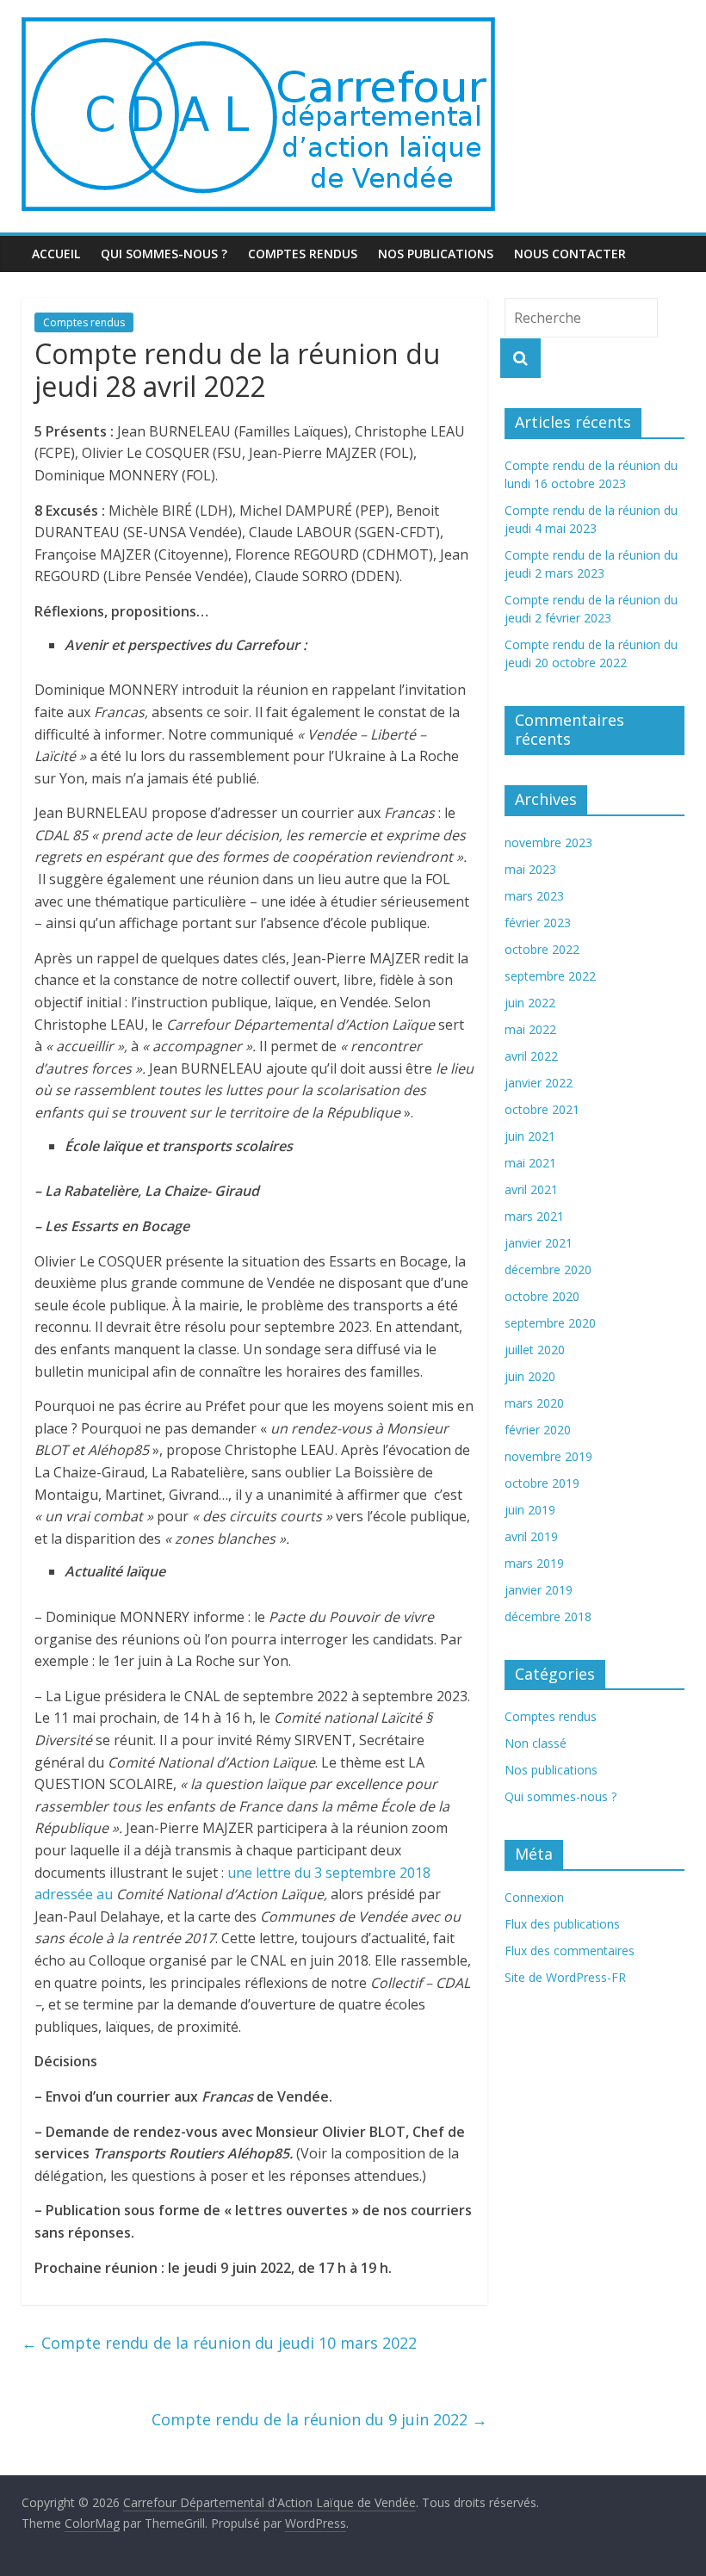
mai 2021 (530, 1163)
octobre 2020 (542, 1296)
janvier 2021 (539, 1243)
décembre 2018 (548, 1616)
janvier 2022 (539, 1083)
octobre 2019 (542, 1483)
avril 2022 (531, 1056)
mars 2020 (534, 1403)
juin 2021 (530, 1136)
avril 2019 (531, 1536)
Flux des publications (562, 1924)
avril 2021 (531, 1189)
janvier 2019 (539, 1590)
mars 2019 (534, 1563)
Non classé (536, 1743)
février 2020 (538, 1430)
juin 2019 (530, 1510)
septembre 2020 (550, 1323)
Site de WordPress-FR (565, 1977)
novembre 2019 (548, 1456)
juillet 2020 (535, 1350)
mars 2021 (534, 1216)
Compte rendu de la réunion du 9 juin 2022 (319, 2419)
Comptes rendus (303, 254)
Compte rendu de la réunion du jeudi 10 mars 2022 (219, 2343)
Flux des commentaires (570, 1951)
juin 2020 (530, 1376)
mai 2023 (530, 869)
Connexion (534, 1897)
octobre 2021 (542, 1109)
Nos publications (436, 254)
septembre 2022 (550, 976)
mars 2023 (534, 896)
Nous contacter (570, 254)
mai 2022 (530, 1029)
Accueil (56, 254)
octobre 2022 (542, 949)
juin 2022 (530, 1003)
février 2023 (538, 923)
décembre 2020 (548, 1269)
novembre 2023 (548, 842)
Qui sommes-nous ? (164, 254)
